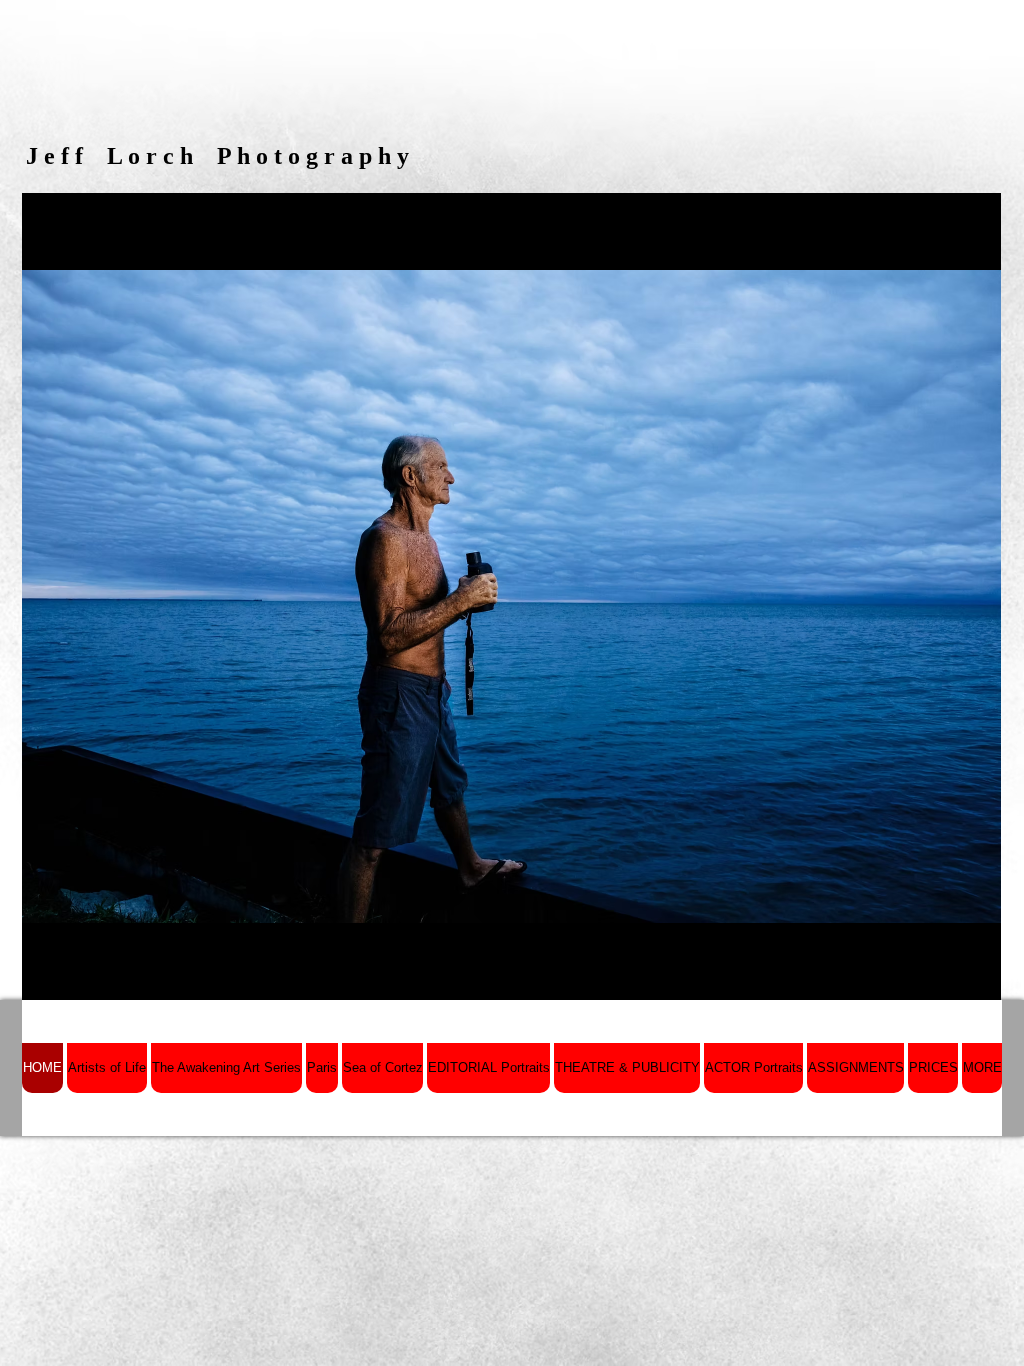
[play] (952, 982)
